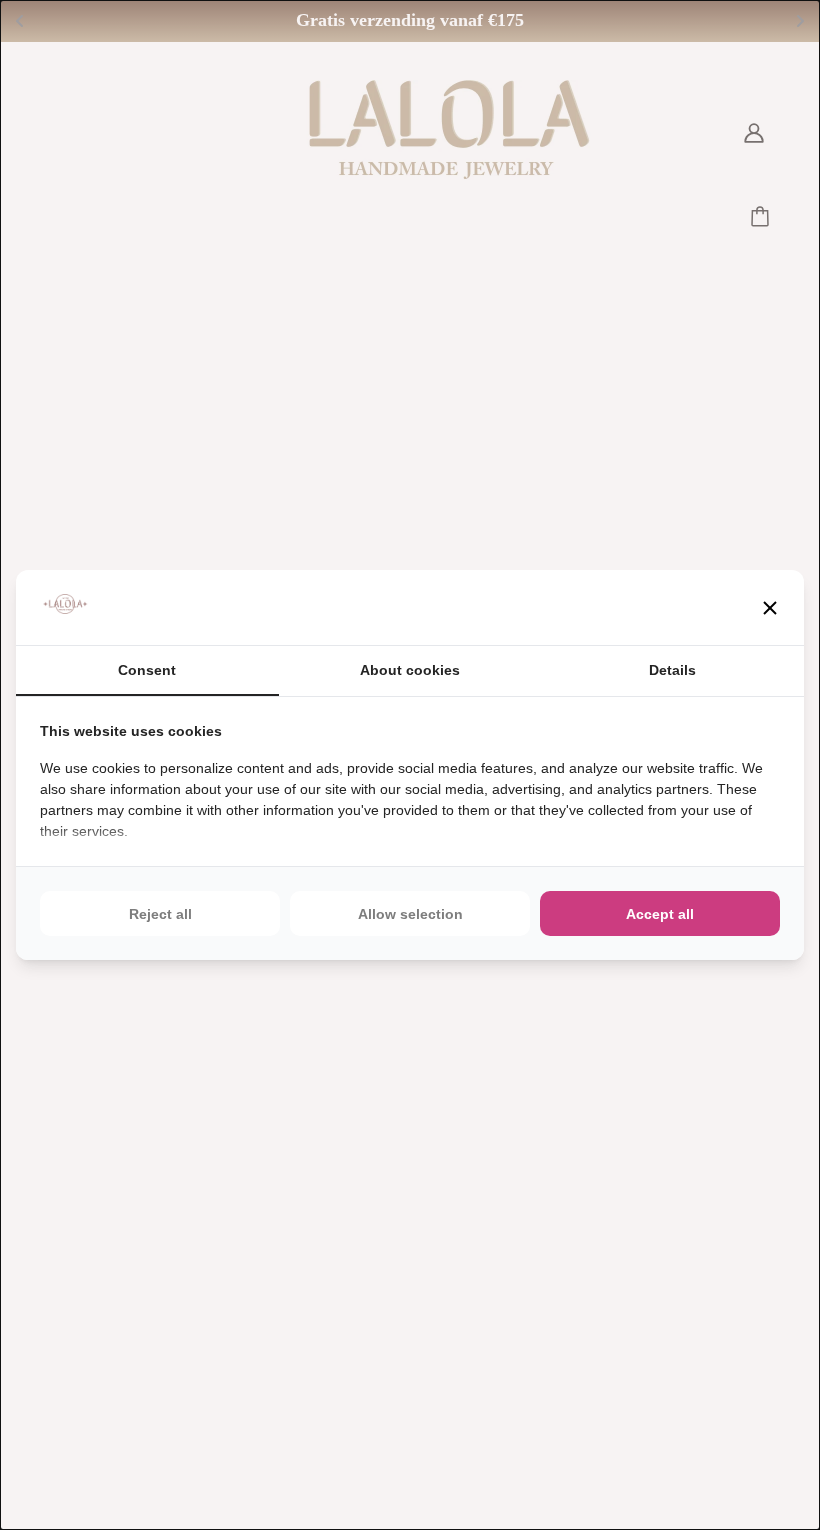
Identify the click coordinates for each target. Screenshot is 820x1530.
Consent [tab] (147, 670)
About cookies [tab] (410, 670)
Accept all (660, 914)
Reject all (160, 914)
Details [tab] (672, 670)
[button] (770, 608)
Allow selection (410, 914)
